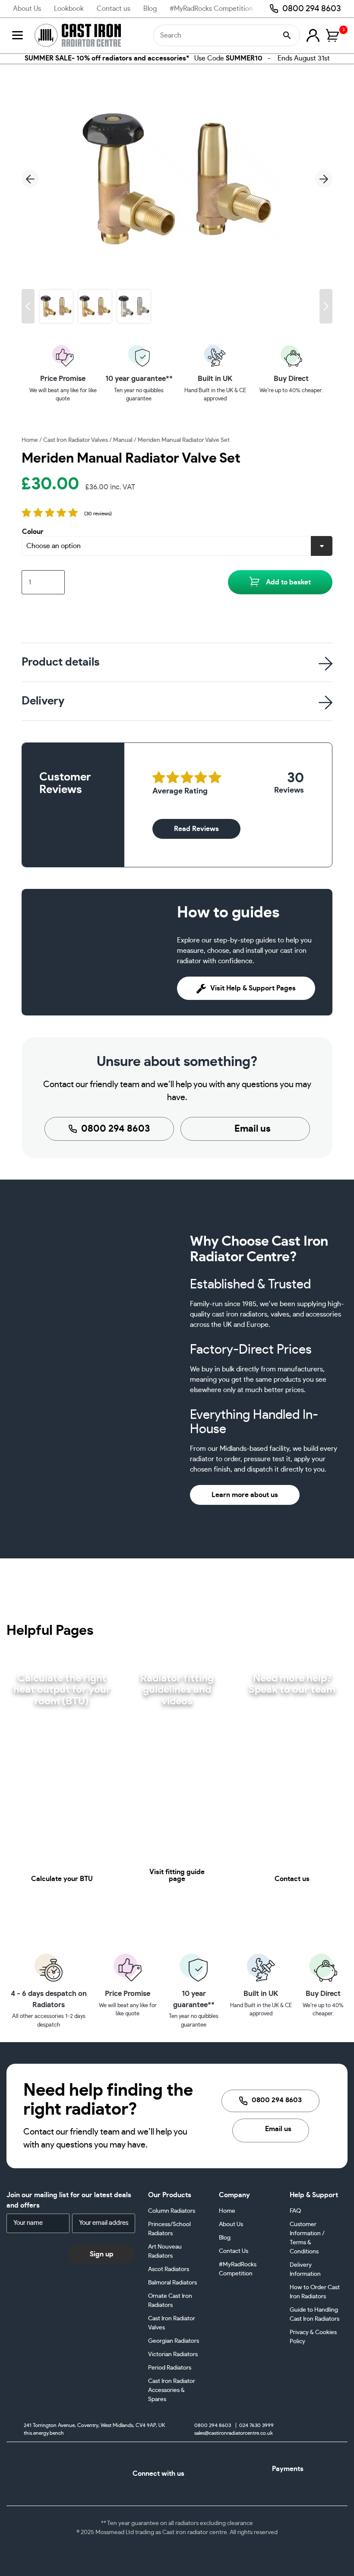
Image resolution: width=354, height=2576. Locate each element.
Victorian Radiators (173, 2354)
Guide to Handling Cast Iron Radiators (314, 2314)
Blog (150, 9)
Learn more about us (245, 1495)
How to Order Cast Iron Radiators (315, 2292)
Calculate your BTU (62, 1879)
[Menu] (17, 35)
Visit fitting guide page (177, 1875)
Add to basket (288, 582)
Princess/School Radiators (169, 2229)
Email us (253, 1129)
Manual (123, 440)
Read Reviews (196, 829)
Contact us (114, 9)
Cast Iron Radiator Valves (76, 440)
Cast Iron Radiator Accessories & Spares (172, 2390)
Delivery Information (305, 2270)
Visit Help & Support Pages (253, 988)
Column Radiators (172, 2211)
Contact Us (234, 2251)
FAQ (295, 2211)
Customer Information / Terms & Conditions (307, 2238)
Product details (61, 662)
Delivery (43, 701)
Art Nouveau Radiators (165, 2251)
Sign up (102, 2254)
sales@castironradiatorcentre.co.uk (234, 2433)
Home (30, 440)
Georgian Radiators (174, 2341)
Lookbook (69, 9)
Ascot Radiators (169, 2269)
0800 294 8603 (312, 9)
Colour (33, 532)
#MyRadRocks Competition (211, 9)
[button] (28, 306)
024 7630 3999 (256, 2426)
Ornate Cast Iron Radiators (170, 2301)
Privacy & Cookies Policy (313, 2337)
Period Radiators (170, 2368)
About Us (27, 9)
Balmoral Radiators (172, 2283)
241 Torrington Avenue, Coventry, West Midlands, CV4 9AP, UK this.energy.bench (94, 2429)
